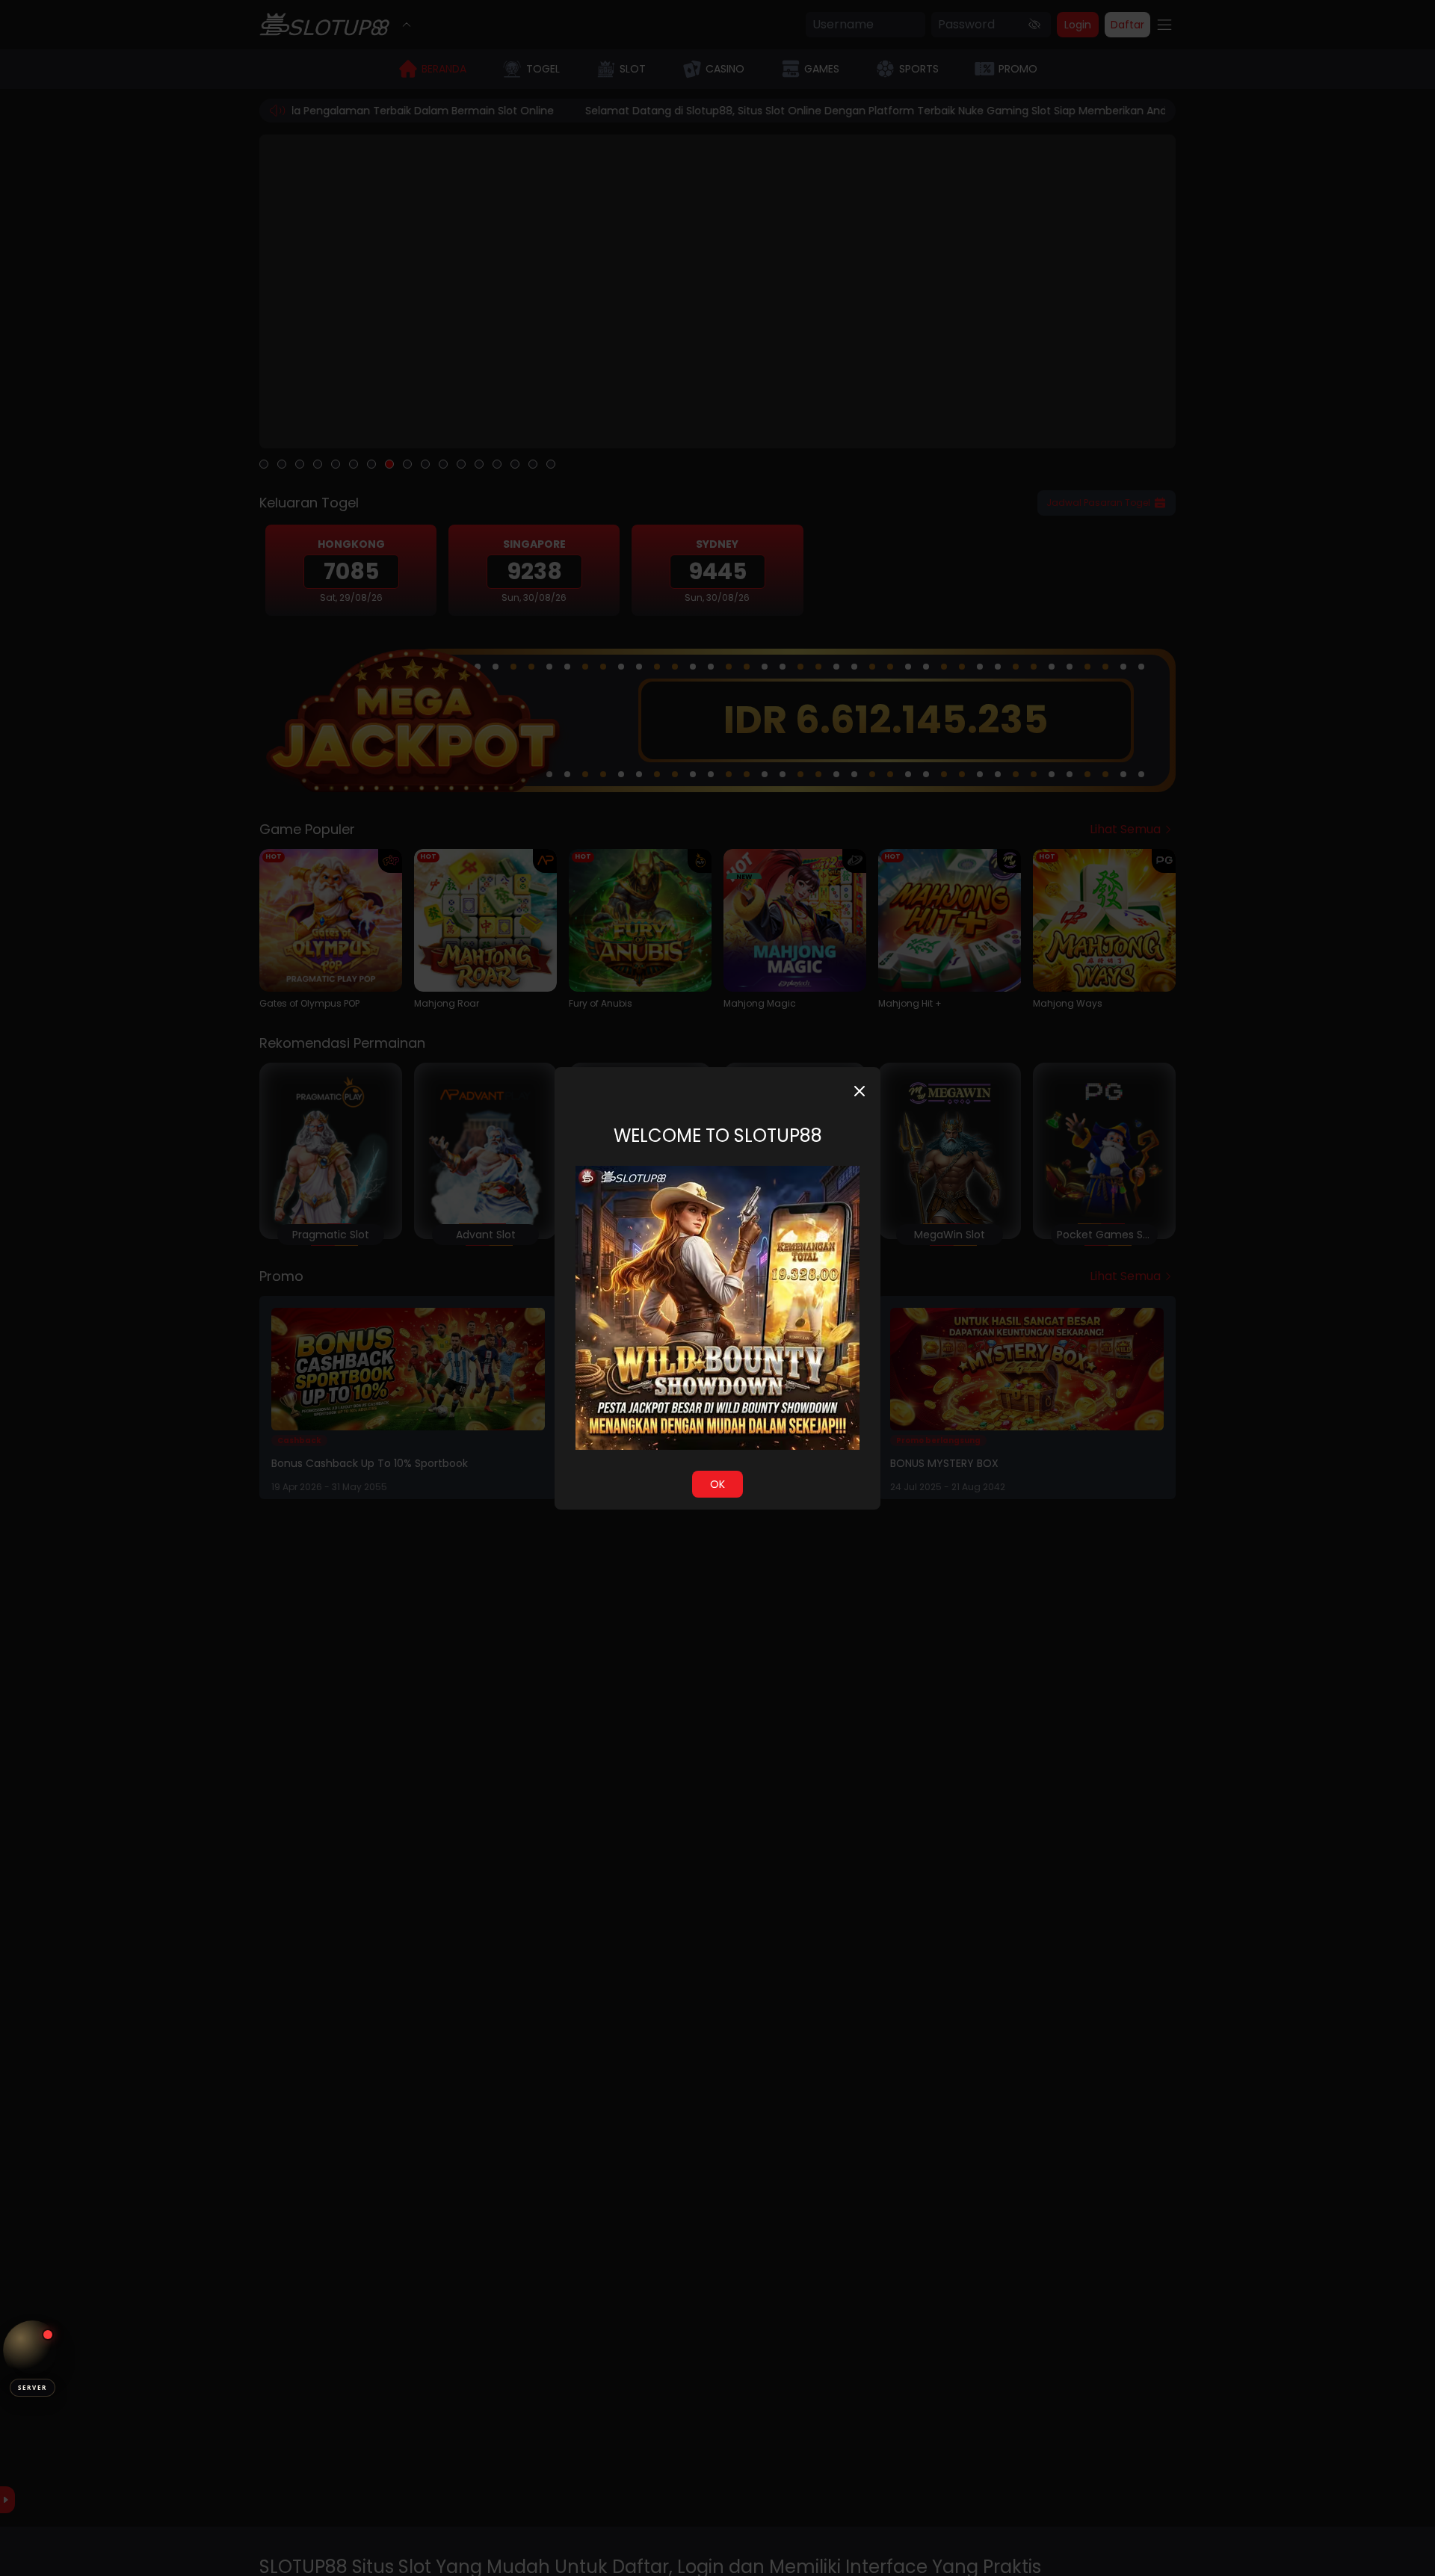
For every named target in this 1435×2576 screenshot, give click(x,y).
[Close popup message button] (860, 1091)
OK (717, 1484)
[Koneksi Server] (33, 2350)
